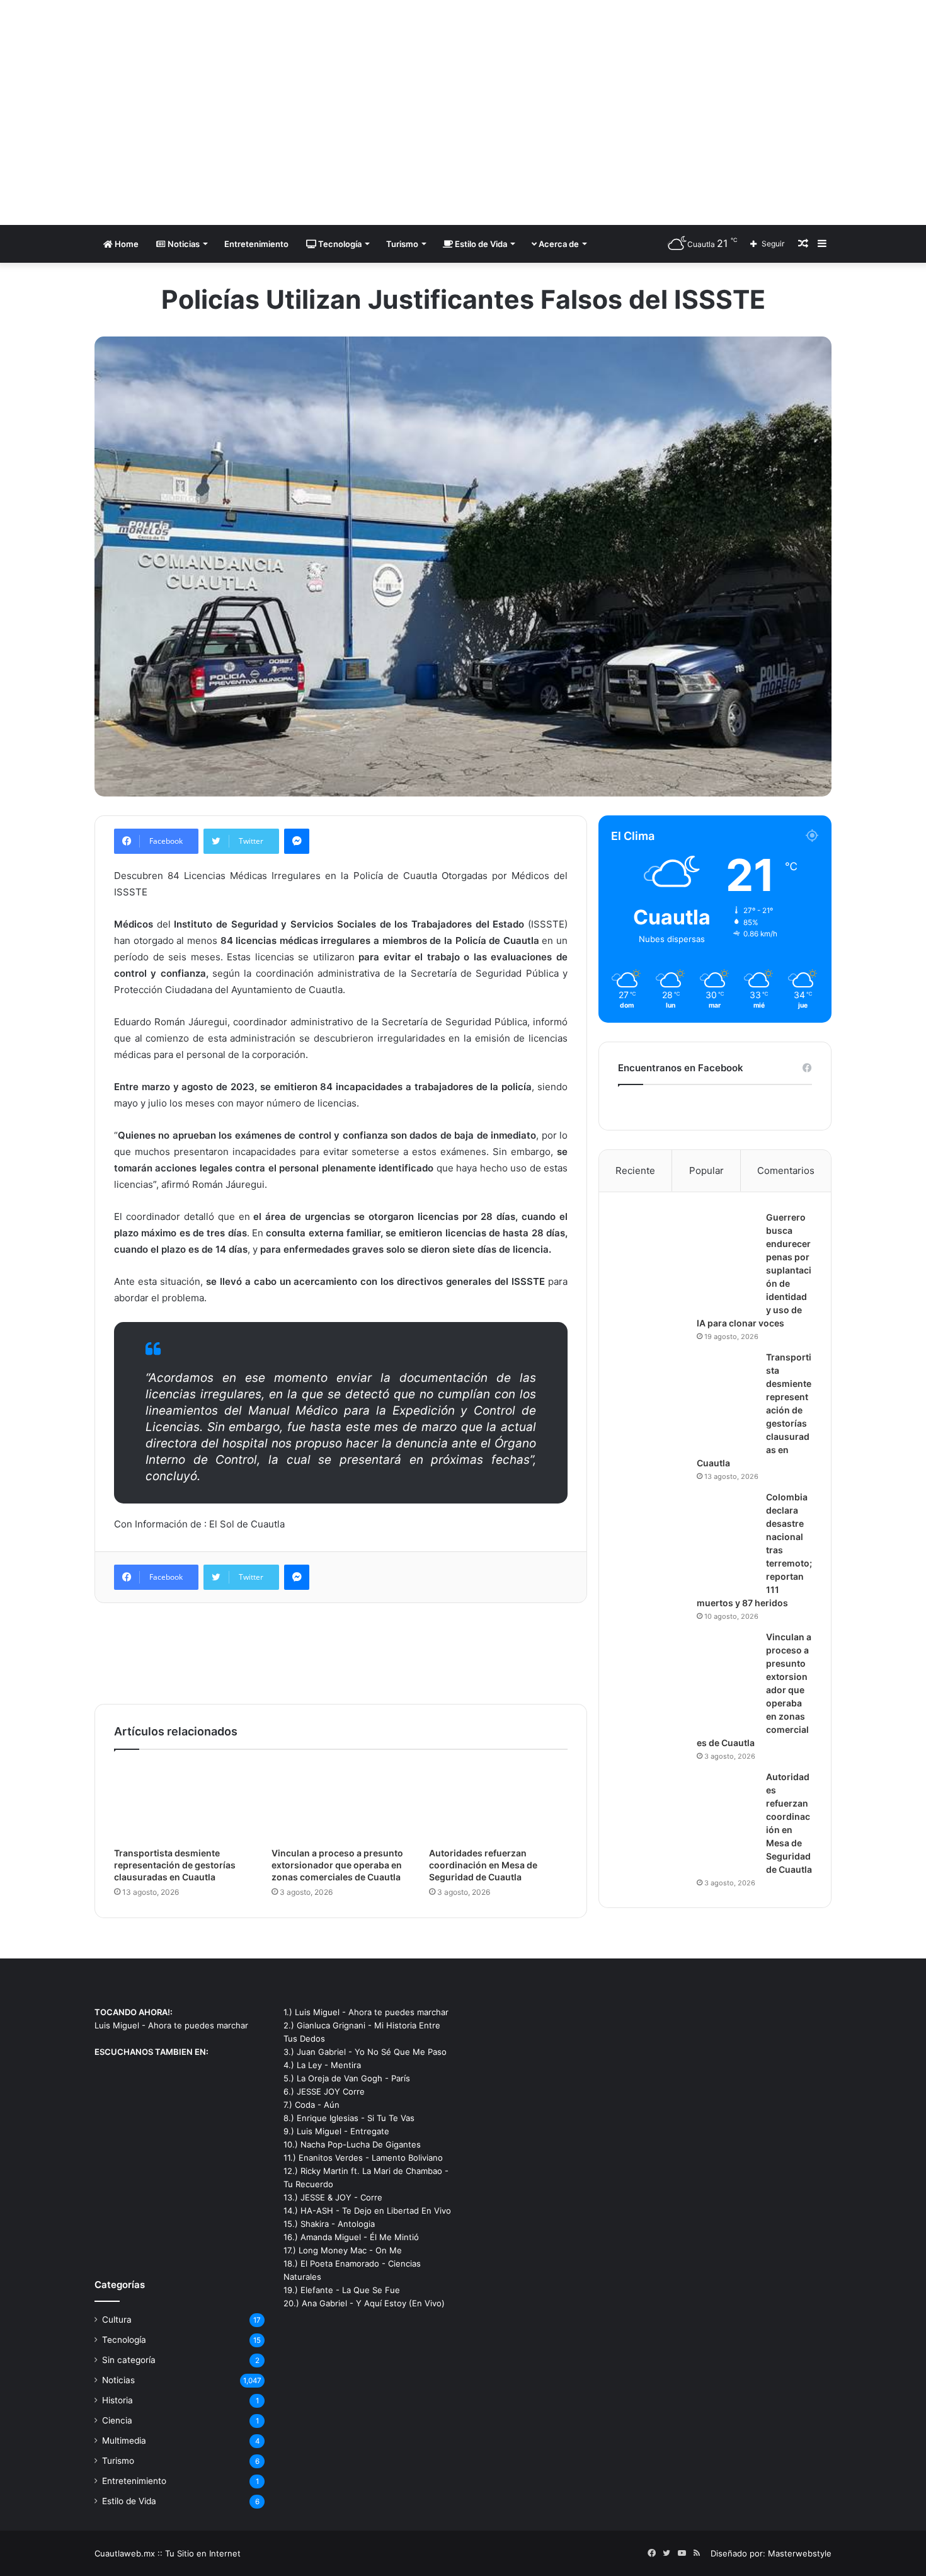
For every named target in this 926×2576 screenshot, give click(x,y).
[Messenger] (297, 841)
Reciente (635, 1170)
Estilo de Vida (480, 244)
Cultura (117, 2320)
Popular (706, 1170)
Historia (117, 2400)
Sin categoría (129, 2360)
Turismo (402, 244)
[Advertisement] (589, 101)
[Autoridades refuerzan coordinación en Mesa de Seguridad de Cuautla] (498, 1802)
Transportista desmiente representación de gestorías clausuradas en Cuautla (175, 1865)
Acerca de (558, 244)
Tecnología (339, 244)
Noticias (183, 244)
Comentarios (786, 1170)
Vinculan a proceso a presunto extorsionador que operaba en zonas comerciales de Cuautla (337, 1865)
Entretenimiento (256, 244)
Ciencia (117, 2420)
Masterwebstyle (800, 2553)
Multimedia (124, 2441)
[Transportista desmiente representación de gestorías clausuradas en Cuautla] (183, 1802)
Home (126, 244)
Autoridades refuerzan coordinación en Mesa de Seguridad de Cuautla (483, 1865)
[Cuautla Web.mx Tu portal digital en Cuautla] (211, 112)
